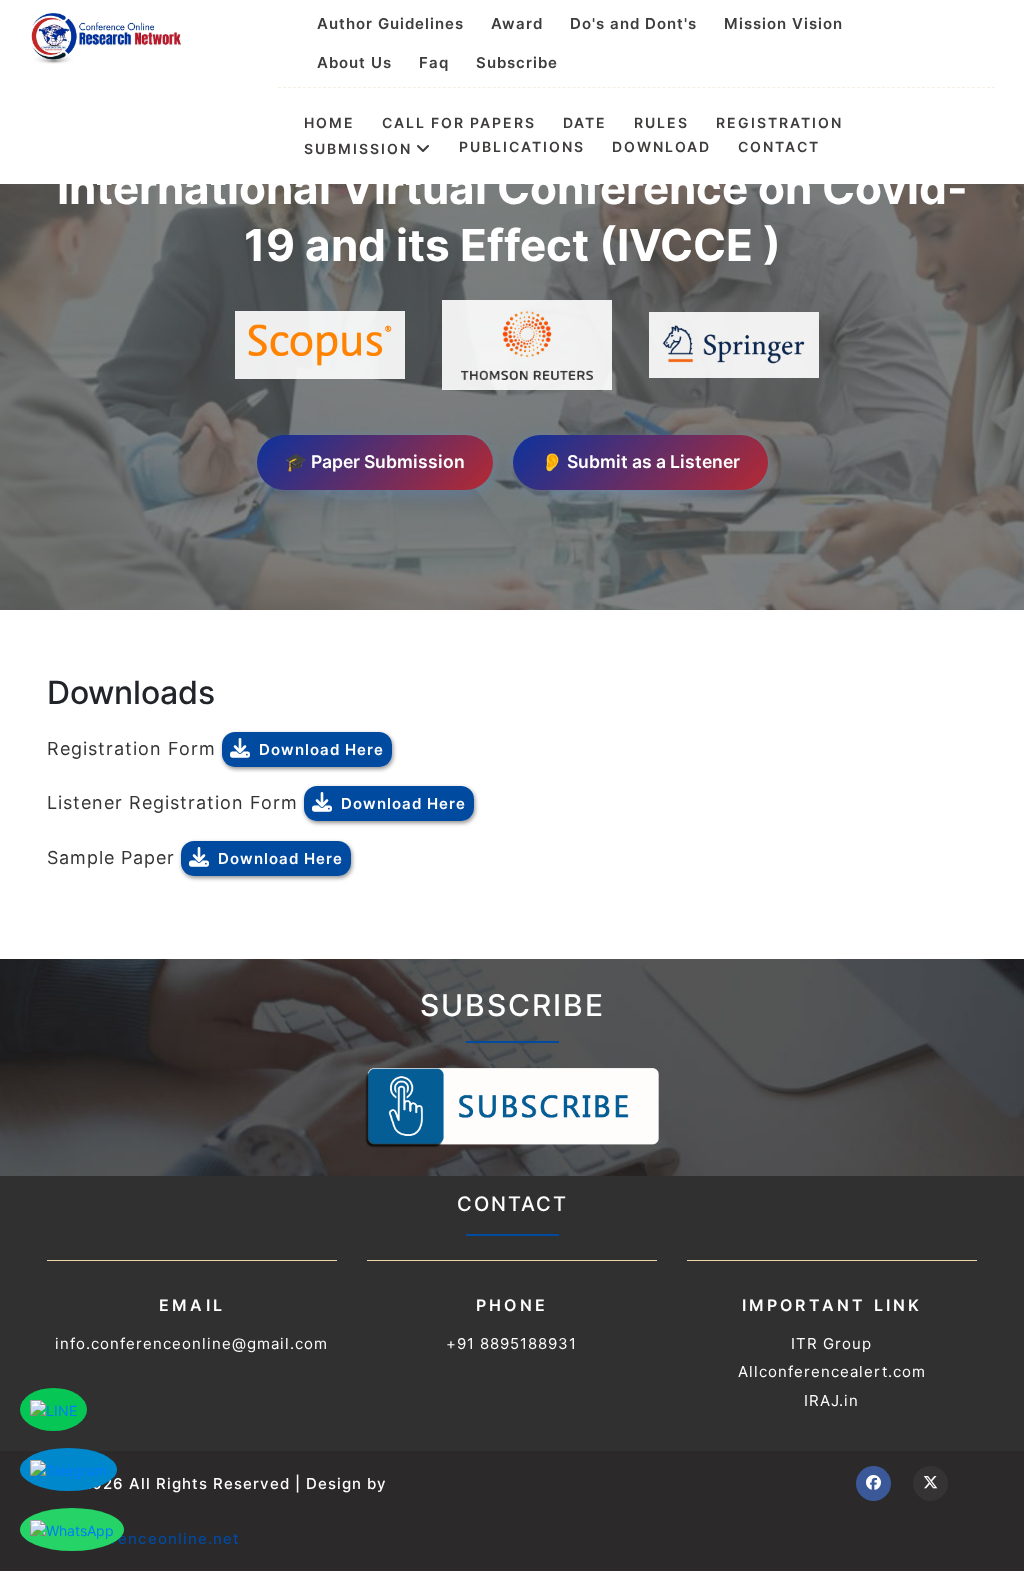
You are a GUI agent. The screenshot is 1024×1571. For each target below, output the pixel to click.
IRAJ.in (831, 1400)
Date (585, 123)
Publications (522, 147)
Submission (358, 148)
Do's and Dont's (633, 23)
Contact (779, 147)
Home (329, 123)
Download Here (321, 749)
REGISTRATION (779, 123)
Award (517, 23)
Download (661, 147)
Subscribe (517, 62)
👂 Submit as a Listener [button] (640, 461)
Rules (661, 123)
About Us (354, 62)
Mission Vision (783, 23)
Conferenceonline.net (151, 1538)
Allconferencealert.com (832, 1371)
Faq (434, 62)
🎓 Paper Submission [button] (375, 461)
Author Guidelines (390, 23)
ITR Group (831, 1343)
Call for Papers (459, 123)
